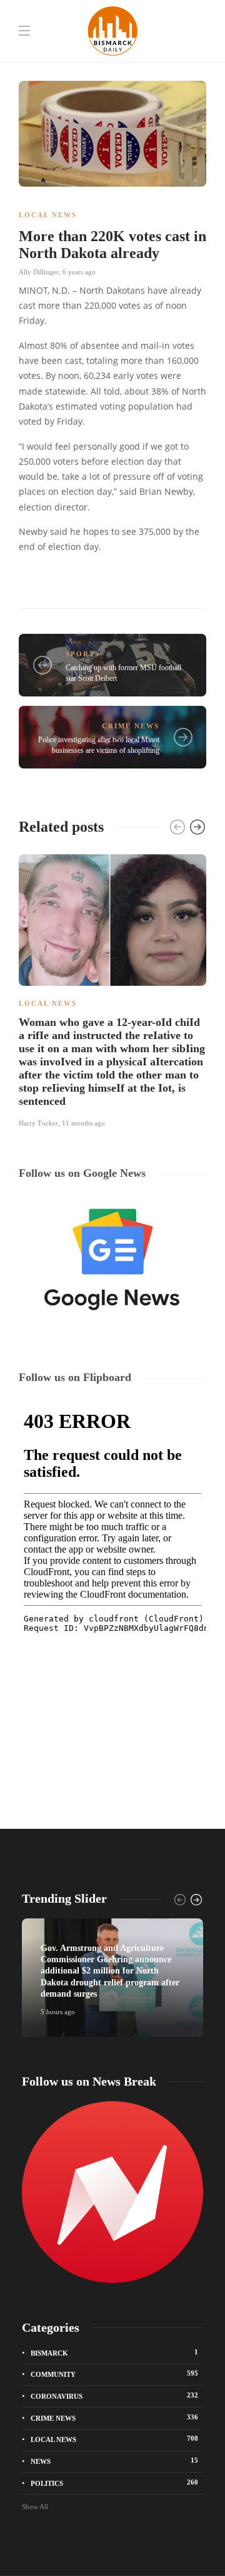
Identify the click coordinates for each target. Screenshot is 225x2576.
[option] (112, 989)
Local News (48, 215)
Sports (83, 654)
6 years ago (79, 272)
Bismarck (114, 2352)
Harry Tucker (38, 1123)
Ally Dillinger (39, 272)
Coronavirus (114, 2396)
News (114, 2461)
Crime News (131, 726)
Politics (114, 2483)
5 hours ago (58, 2012)
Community (114, 2374)
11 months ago (83, 1123)
